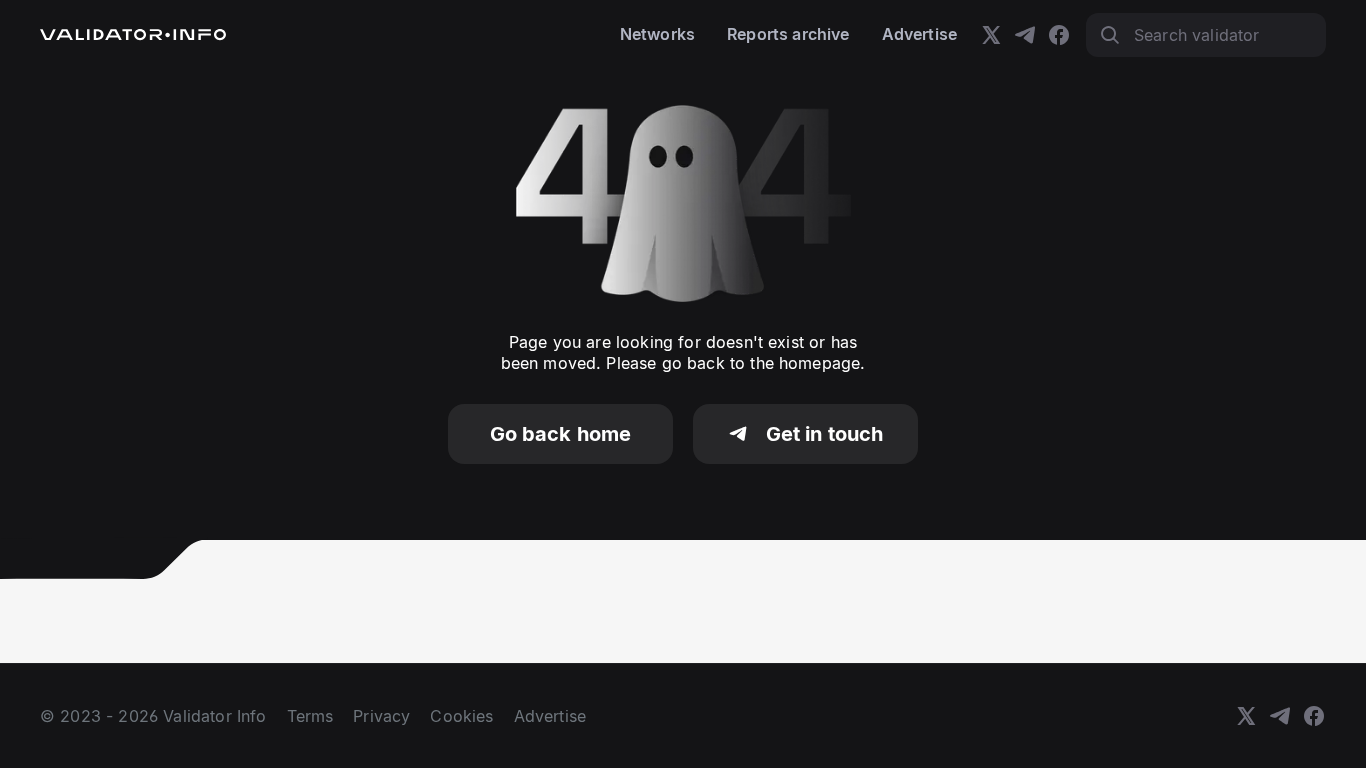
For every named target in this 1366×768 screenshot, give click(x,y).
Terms (310, 716)
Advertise (919, 34)
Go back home (561, 434)
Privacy (381, 716)
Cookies (461, 716)
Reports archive (788, 34)
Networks (657, 34)
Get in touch (825, 434)
